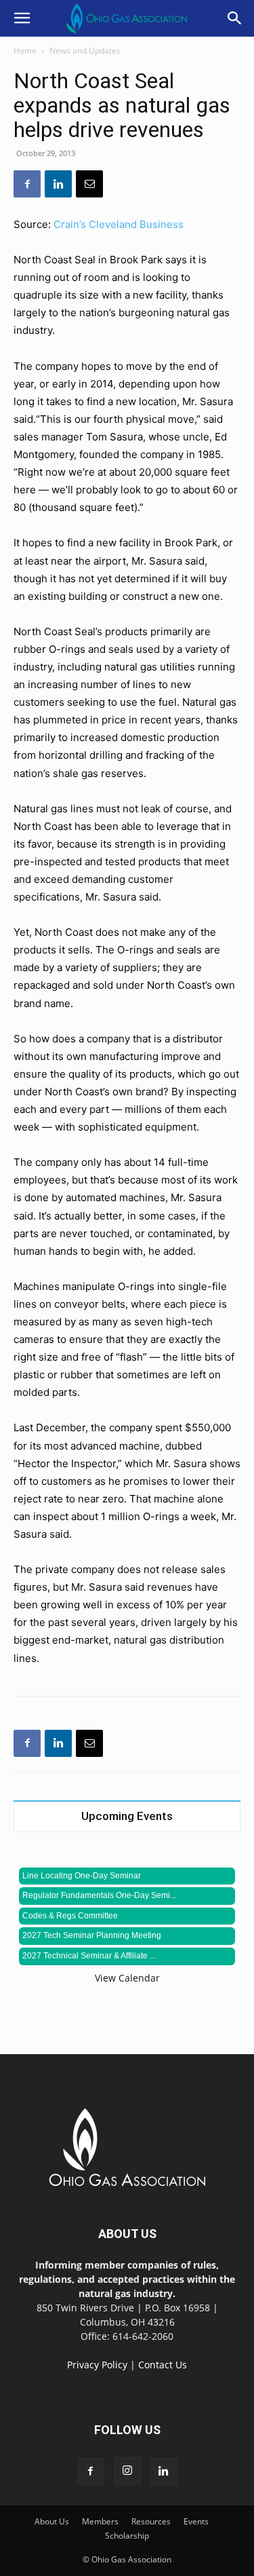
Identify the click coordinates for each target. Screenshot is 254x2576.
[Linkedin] (58, 184)
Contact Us (163, 2365)
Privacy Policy (97, 2365)
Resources (151, 2521)
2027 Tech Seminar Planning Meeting (92, 1935)
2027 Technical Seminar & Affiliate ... (89, 1956)
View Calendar (127, 1978)
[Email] (89, 184)
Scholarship (127, 2536)
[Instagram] (127, 2471)
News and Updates (85, 51)
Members (100, 2521)
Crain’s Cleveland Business (119, 224)
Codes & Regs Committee (70, 1916)
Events (196, 2521)
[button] (22, 18)
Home (25, 51)
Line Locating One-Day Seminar (82, 1876)
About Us (52, 2521)
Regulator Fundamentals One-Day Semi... (99, 1895)
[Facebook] (27, 184)
